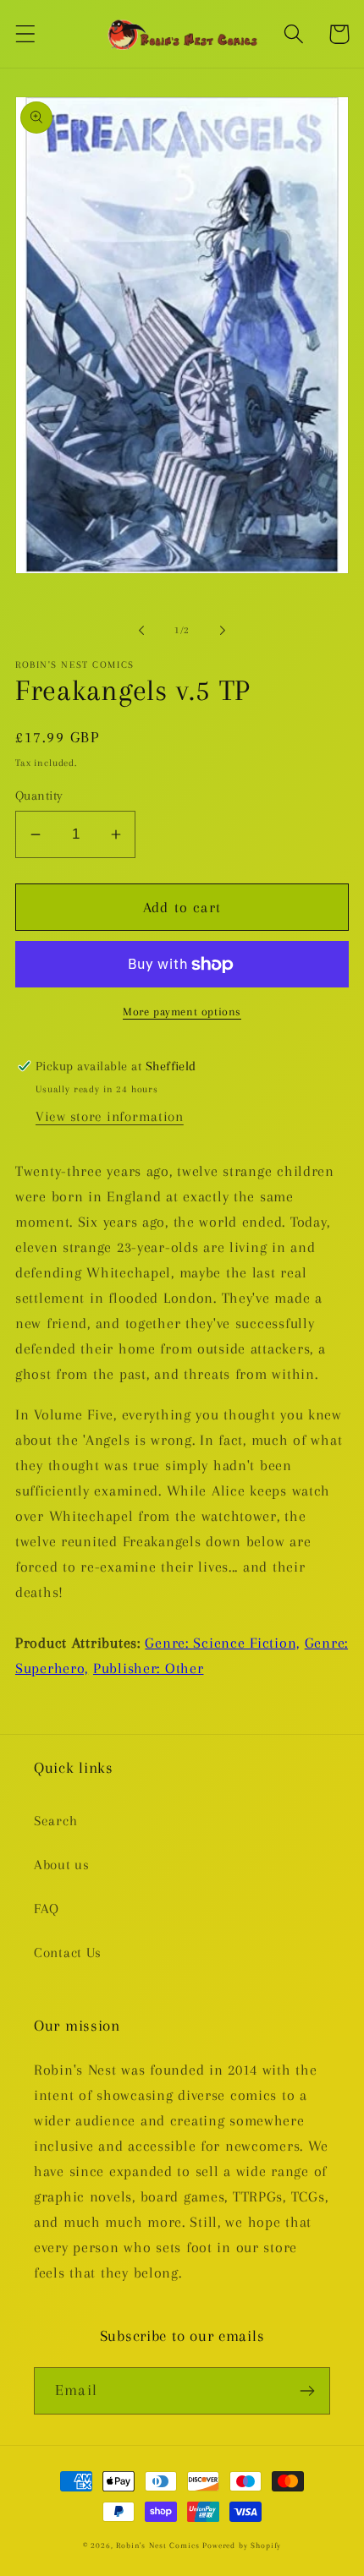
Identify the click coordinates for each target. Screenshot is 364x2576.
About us (62, 1865)
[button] (26, 34)
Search (55, 1821)
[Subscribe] (307, 2391)
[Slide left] (141, 631)
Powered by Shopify (242, 2545)
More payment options (182, 1012)
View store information (110, 1116)
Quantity (39, 796)
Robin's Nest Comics (157, 2545)
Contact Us (68, 1953)
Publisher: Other (149, 1668)
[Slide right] (223, 631)
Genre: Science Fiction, (222, 1643)
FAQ (47, 1909)
